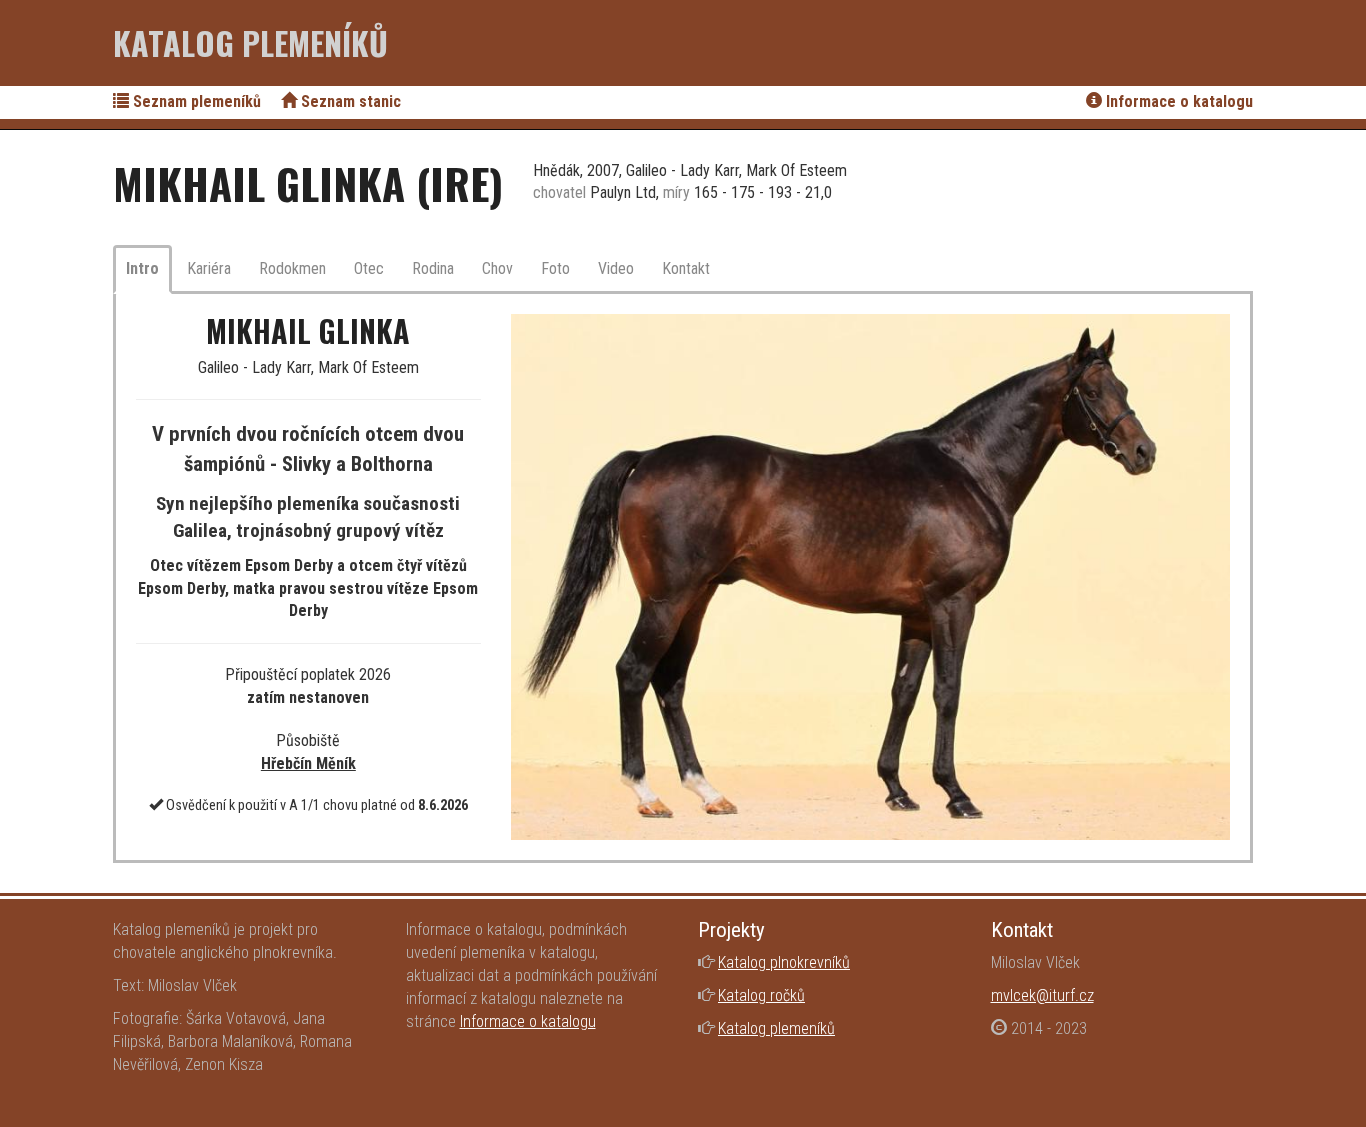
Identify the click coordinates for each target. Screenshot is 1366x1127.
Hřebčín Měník (308, 763)
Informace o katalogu (1177, 101)
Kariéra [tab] (209, 268)
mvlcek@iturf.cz (1042, 995)
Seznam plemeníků (195, 101)
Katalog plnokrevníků (784, 962)
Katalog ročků (761, 995)
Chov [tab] (497, 268)
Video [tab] (616, 268)
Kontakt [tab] (686, 268)
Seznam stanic (349, 101)
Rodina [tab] (433, 268)
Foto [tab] (555, 268)
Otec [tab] (369, 268)
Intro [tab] (142, 268)
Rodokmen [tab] (292, 268)
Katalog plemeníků (250, 42)
